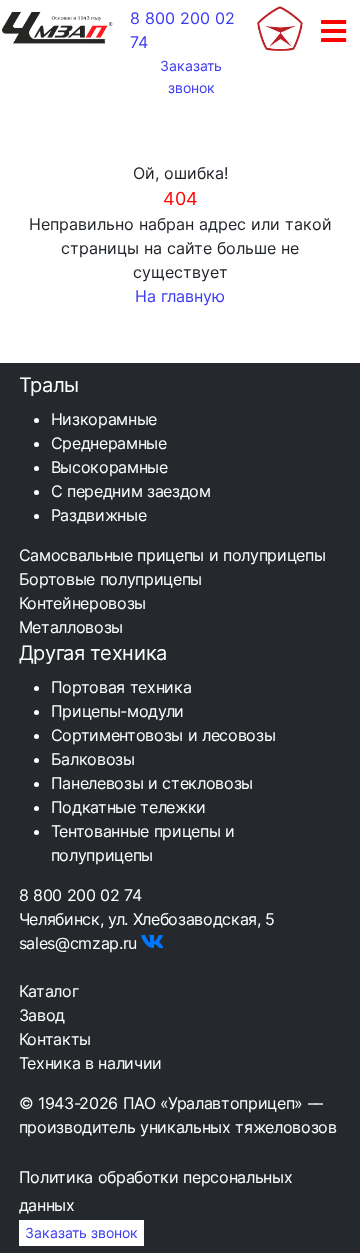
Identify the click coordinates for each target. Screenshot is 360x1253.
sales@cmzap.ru (78, 943)
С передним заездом (131, 491)
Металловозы (71, 627)
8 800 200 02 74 (80, 895)
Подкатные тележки (128, 807)
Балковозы (93, 759)
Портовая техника (121, 687)
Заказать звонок (191, 76)
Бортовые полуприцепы (110, 579)
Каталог (49, 991)
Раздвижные (99, 515)
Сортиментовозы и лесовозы (163, 735)
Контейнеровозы (82, 603)
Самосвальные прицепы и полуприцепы (172, 555)
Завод (42, 1015)
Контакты (55, 1039)
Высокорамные (109, 467)
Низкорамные (104, 419)
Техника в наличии (90, 1063)
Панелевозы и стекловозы (152, 783)
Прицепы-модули (117, 711)
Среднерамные (109, 443)
